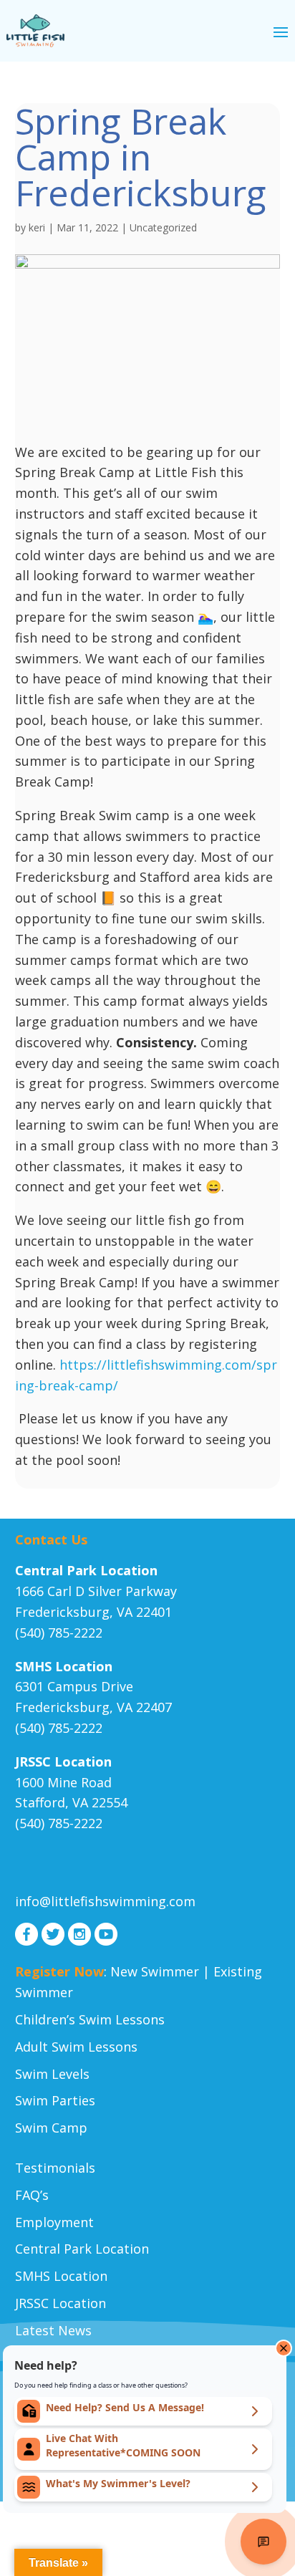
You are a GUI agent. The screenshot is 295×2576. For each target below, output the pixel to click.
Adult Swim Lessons (76, 2047)
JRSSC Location (61, 2303)
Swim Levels (52, 2074)
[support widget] (263, 2542)
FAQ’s (32, 2195)
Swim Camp (51, 2128)
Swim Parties (55, 2100)
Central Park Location (82, 2249)
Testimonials (55, 2168)
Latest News (53, 2330)
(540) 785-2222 (59, 1633)
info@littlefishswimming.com (105, 1901)
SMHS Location (61, 2276)
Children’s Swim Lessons (90, 2019)
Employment (54, 2222)
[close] (284, 2348)
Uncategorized (163, 227)
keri (37, 227)
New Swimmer (155, 1971)
